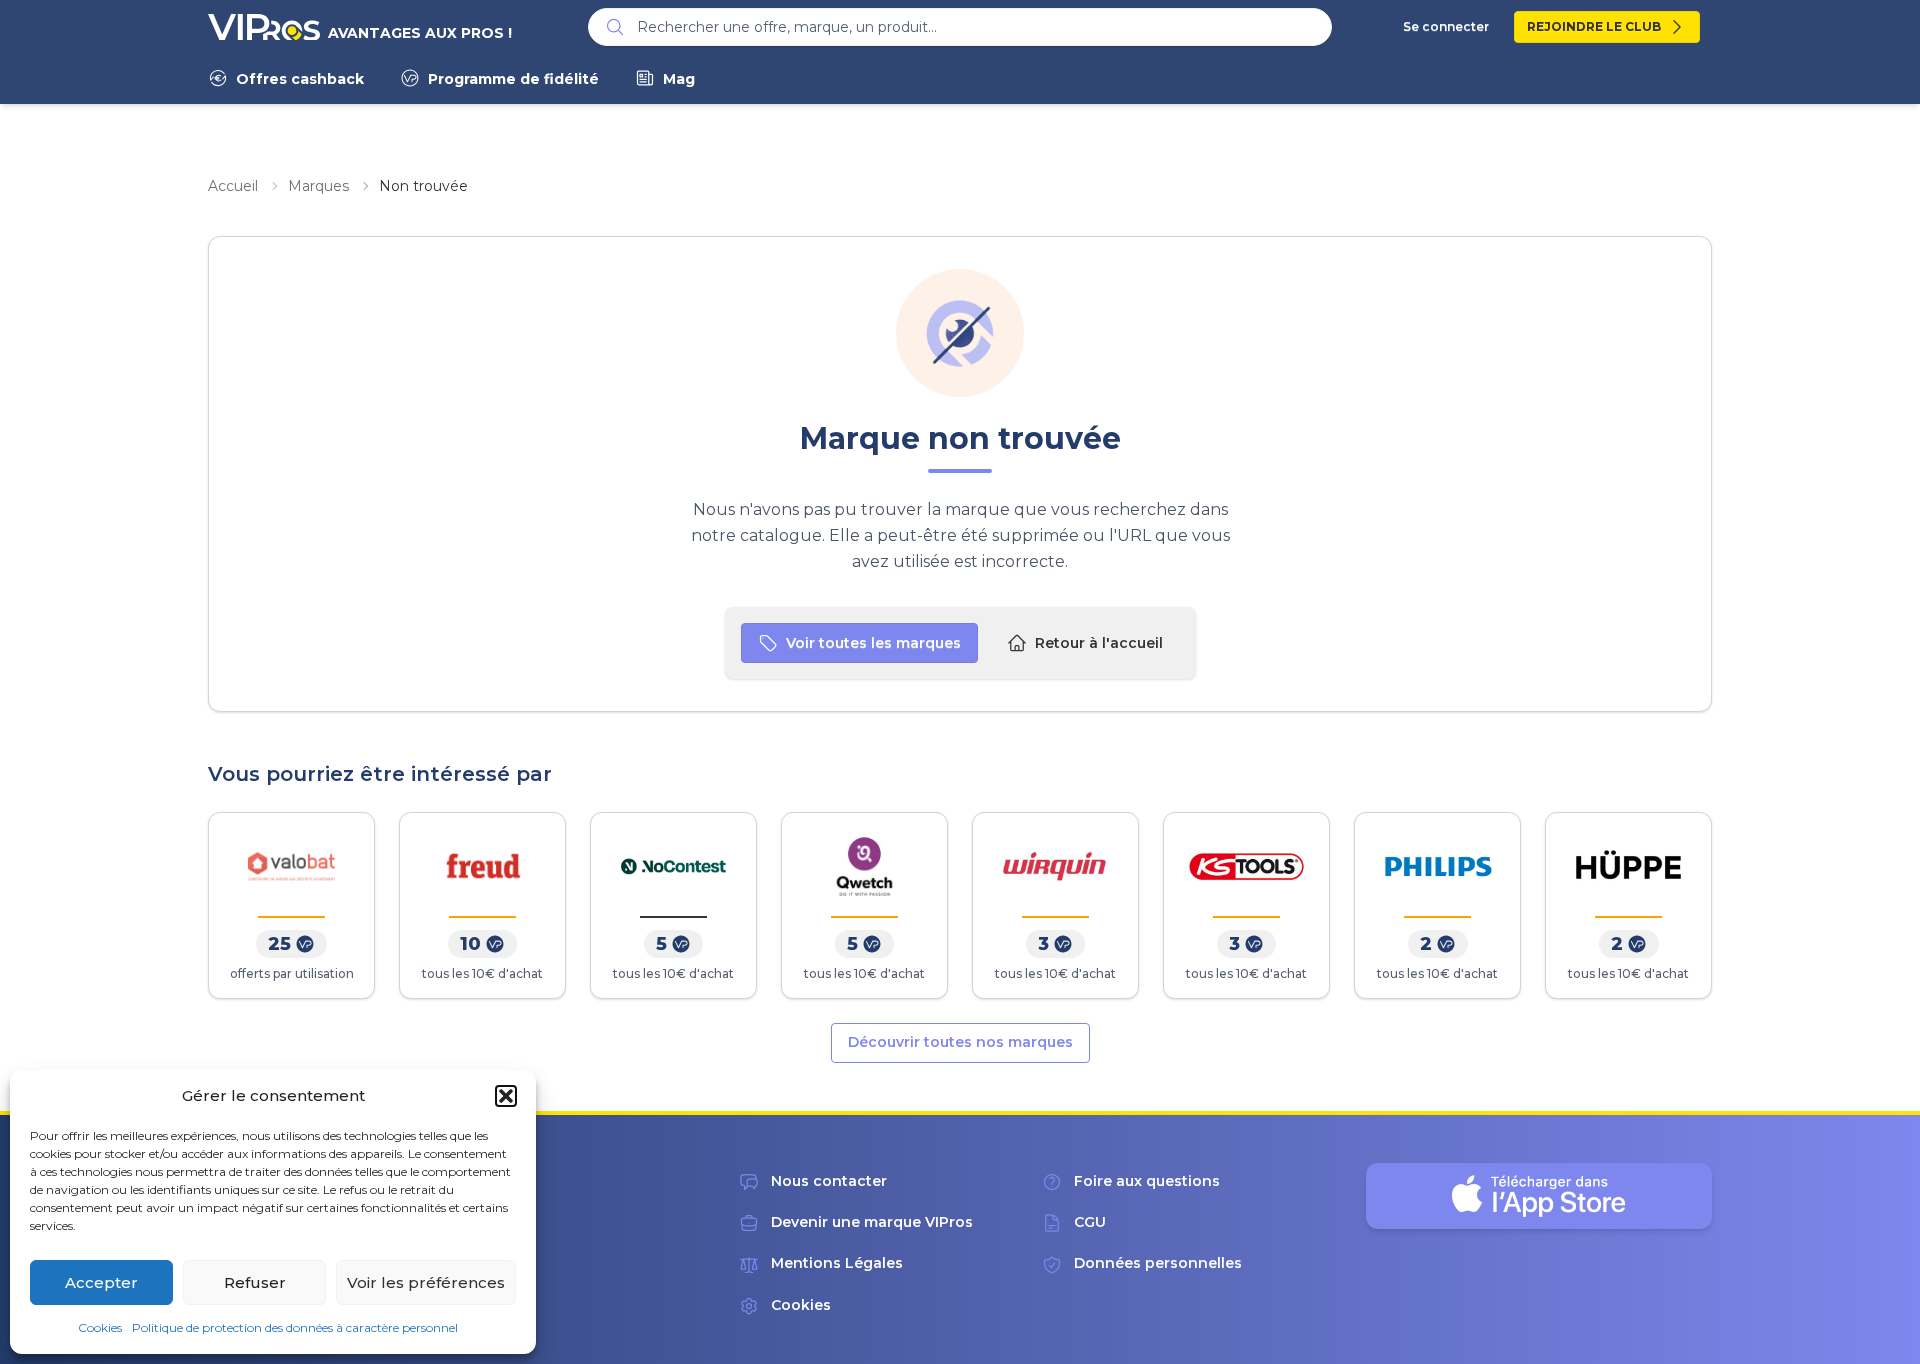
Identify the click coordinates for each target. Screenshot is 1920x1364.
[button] (506, 1096)
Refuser (255, 1282)
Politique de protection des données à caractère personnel (295, 1327)
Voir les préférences (426, 1282)
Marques (318, 186)
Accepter (101, 1282)
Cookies (100, 1327)
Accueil (233, 186)
